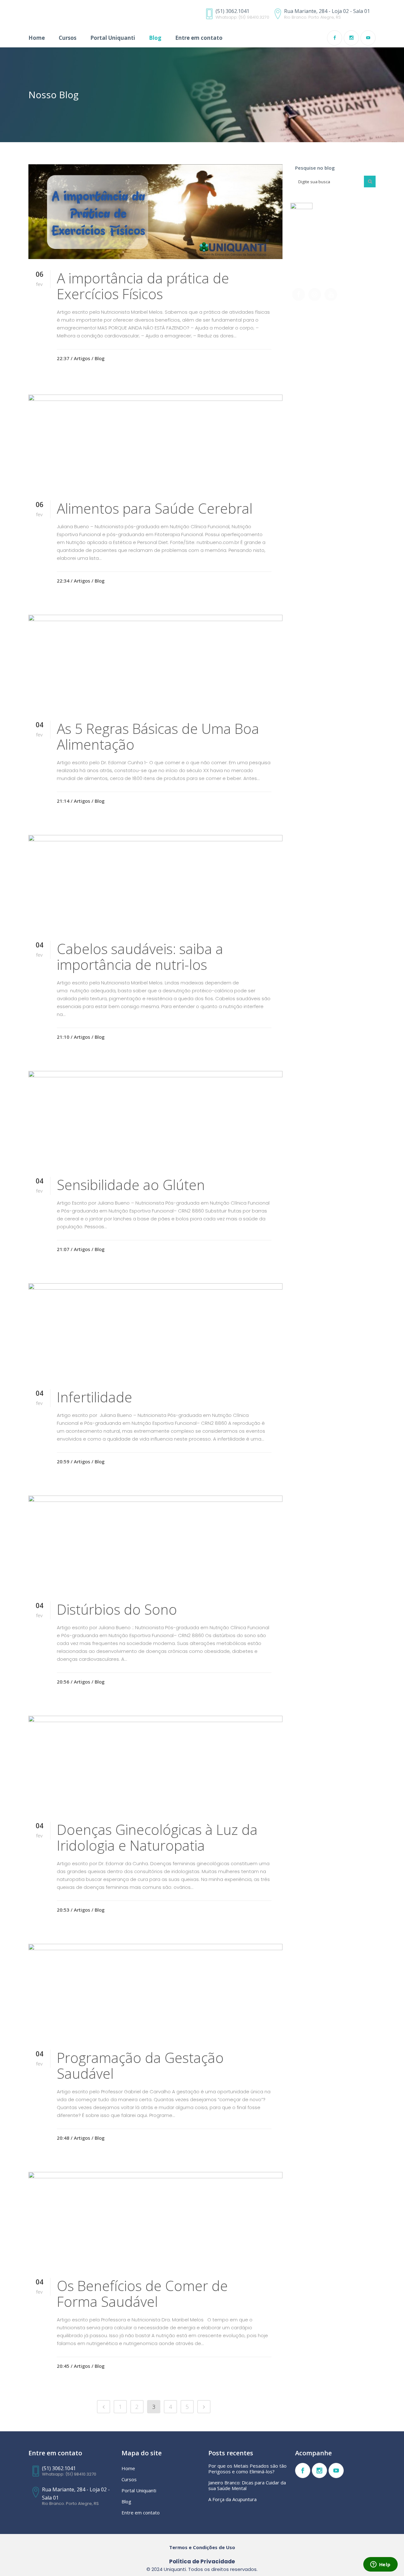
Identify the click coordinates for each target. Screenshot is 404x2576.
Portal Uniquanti (139, 2490)
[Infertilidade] (155, 1331)
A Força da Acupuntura (232, 2499)
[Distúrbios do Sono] (155, 1543)
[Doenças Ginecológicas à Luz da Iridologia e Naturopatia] (155, 1763)
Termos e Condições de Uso (202, 2547)
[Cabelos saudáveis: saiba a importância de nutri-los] (155, 882)
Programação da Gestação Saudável (140, 2065)
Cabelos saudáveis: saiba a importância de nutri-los (140, 957)
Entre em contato (141, 2513)
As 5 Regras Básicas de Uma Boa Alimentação (158, 736)
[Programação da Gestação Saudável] (155, 1991)
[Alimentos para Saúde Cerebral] (155, 442)
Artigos (82, 358)
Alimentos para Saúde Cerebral (155, 508)
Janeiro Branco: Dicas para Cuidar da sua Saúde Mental (247, 2485)
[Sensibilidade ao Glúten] (155, 1118)
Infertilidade (95, 1397)
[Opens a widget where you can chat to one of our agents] (380, 2565)
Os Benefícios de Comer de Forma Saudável (142, 2294)
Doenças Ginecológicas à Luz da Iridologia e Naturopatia (157, 1837)
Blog (100, 358)
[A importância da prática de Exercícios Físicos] (155, 212)
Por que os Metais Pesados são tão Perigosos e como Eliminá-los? (247, 2469)
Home (128, 2468)
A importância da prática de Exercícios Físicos (143, 286)
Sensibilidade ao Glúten (131, 1185)
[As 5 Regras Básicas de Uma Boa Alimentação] (155, 662)
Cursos (129, 2479)
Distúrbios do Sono (117, 1609)
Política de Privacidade (202, 2561)
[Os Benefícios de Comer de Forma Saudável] (155, 2219)
